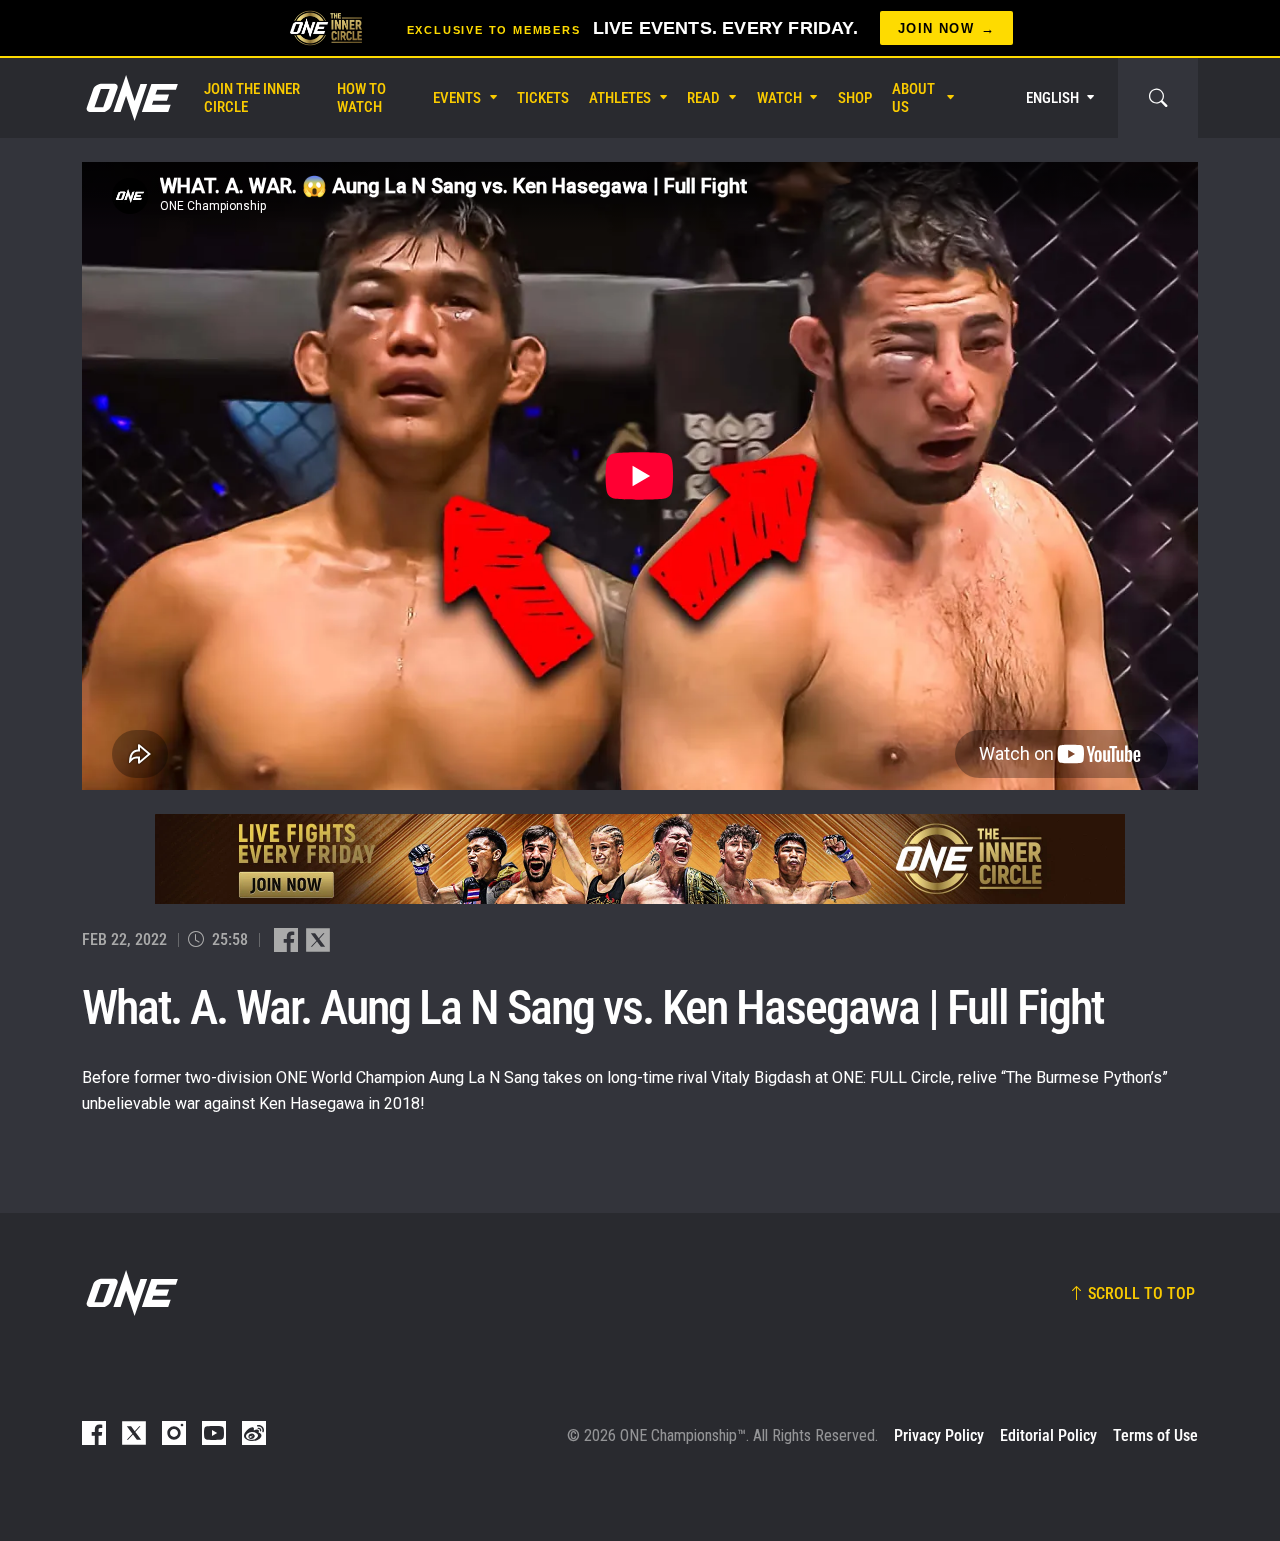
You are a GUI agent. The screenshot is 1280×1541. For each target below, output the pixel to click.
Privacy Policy (939, 1435)
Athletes (620, 98)
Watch (779, 98)
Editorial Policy (1048, 1435)
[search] (1158, 98)
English (1052, 98)
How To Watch (361, 98)
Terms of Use (1155, 1435)
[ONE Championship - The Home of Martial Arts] (130, 98)
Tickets (543, 98)
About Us (913, 98)
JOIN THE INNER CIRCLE (252, 98)
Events (457, 98)
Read (703, 98)
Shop (855, 98)
